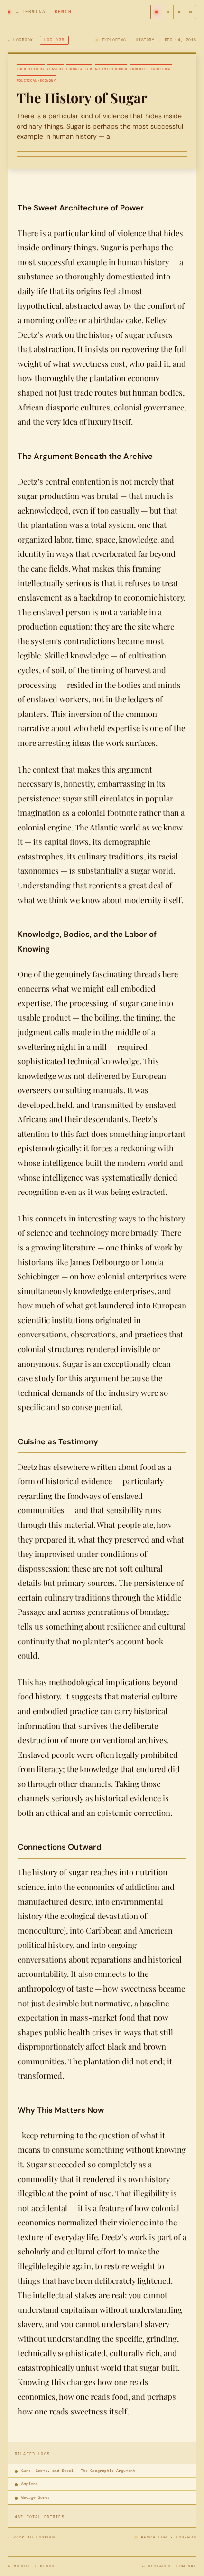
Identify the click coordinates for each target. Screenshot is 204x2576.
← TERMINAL (32, 12)
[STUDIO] (168, 12)
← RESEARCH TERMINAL (169, 2566)
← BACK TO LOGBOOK (32, 2537)
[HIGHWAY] (179, 12)
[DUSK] (190, 12)
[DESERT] (157, 12)
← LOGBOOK (20, 40)
